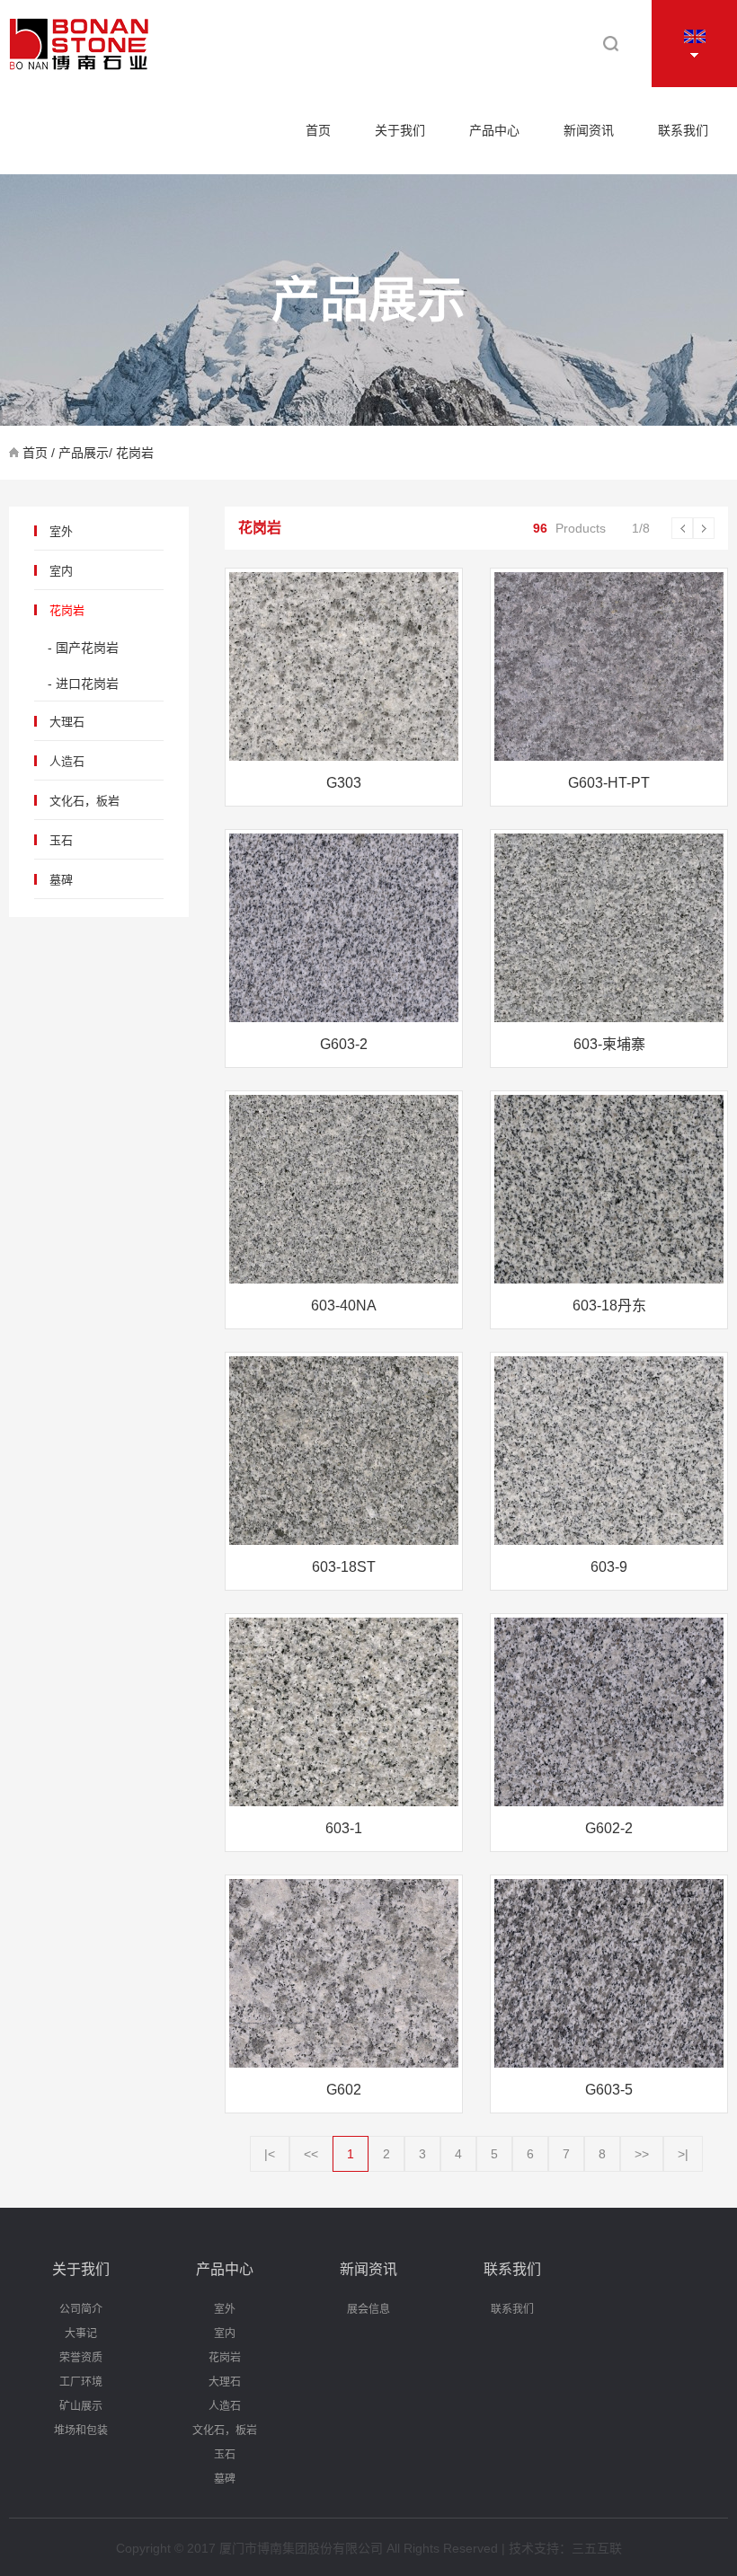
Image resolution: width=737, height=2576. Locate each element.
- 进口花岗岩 (83, 684)
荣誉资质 (81, 2358)
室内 (61, 571)
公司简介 (81, 2309)
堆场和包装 (81, 2430)
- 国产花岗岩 (83, 648)
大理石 (67, 722)
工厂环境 (81, 2382)
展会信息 (368, 2309)
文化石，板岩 (84, 801)
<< (311, 2154)
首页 (318, 130)
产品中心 (494, 130)
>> (642, 2154)
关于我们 (400, 130)
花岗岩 (67, 610)
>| (683, 2154)
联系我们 (683, 130)
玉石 (61, 840)
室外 (61, 531)
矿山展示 (81, 2406)
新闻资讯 (589, 130)
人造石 (67, 761)
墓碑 (61, 880)
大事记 (81, 2333)
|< (270, 2154)
